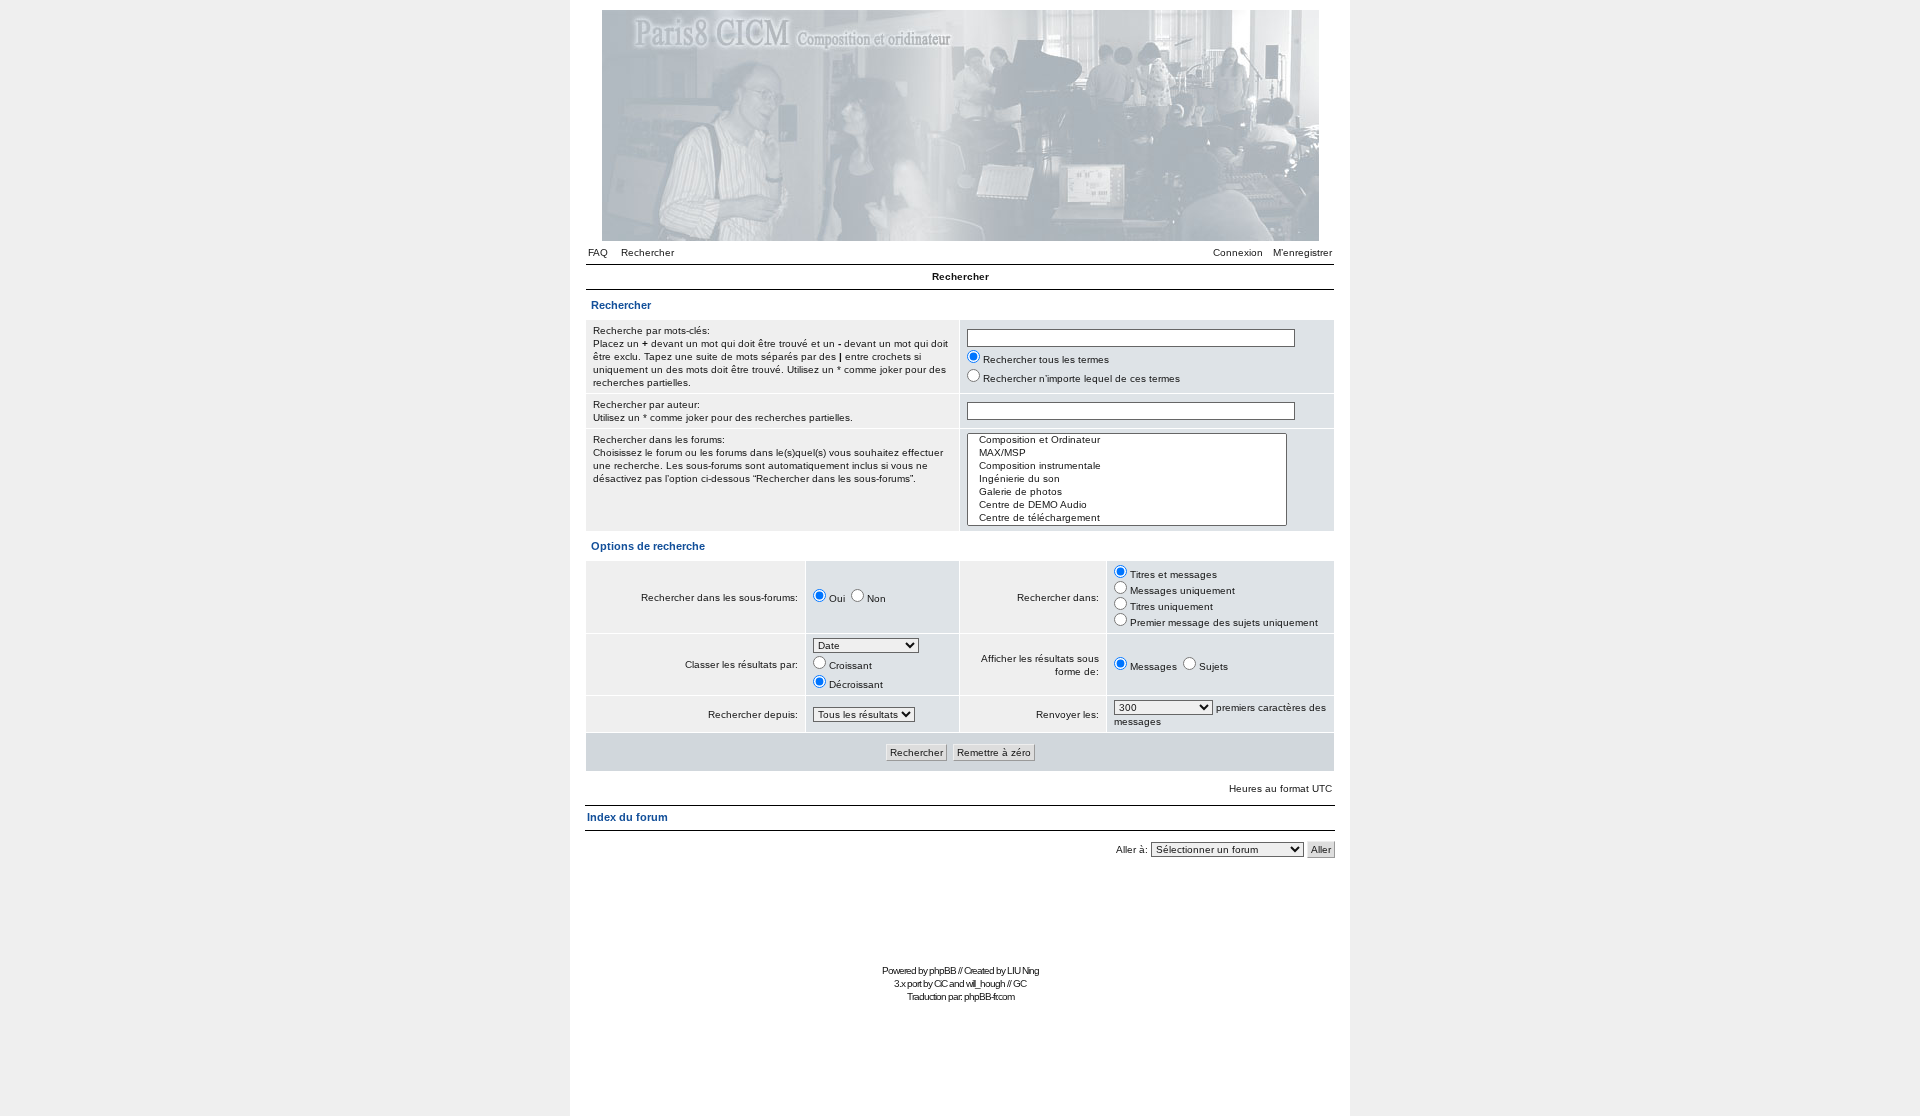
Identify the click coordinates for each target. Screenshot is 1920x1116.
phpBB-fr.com (989, 996)
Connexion (1238, 252)
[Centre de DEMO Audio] (1127, 505)
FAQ (598, 252)
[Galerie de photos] (1127, 492)
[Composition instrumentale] (1127, 466)
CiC (940, 983)
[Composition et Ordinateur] (1127, 440)
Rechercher (647, 252)
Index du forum (627, 817)
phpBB (942, 970)
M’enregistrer (1302, 252)
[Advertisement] (960, 913)
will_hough (985, 983)
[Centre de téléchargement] (1127, 518)
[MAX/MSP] (1127, 453)
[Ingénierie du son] (1127, 479)
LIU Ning (1023, 970)
